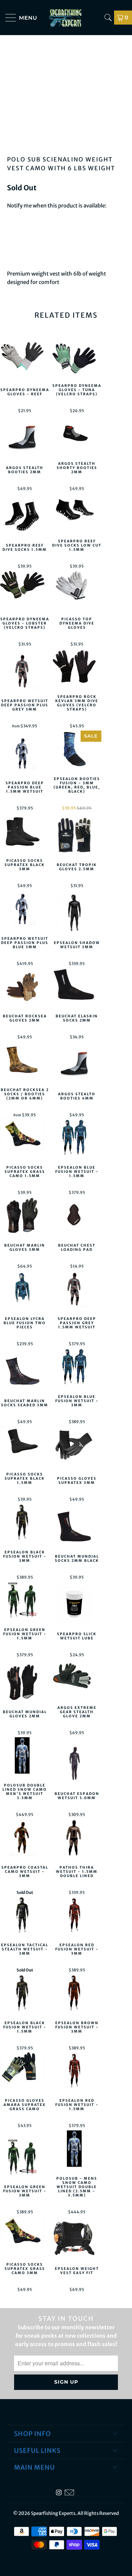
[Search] (108, 18)
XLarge (102, 235)
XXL (15, 252)
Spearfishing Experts (53, 2513)
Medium (47, 235)
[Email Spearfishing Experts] (69, 2493)
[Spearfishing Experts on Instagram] (59, 2493)
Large (75, 235)
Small (18, 235)
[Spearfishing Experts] (66, 18)
